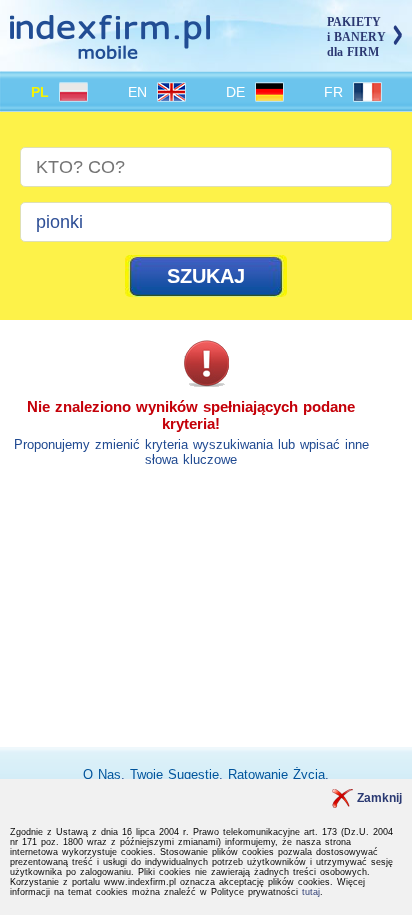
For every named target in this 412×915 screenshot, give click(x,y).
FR (336, 92)
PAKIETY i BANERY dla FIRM (356, 37)
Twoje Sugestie (174, 774)
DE (238, 92)
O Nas (102, 774)
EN (140, 92)
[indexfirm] (110, 50)
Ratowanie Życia (276, 774)
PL (42, 92)
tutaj (311, 892)
